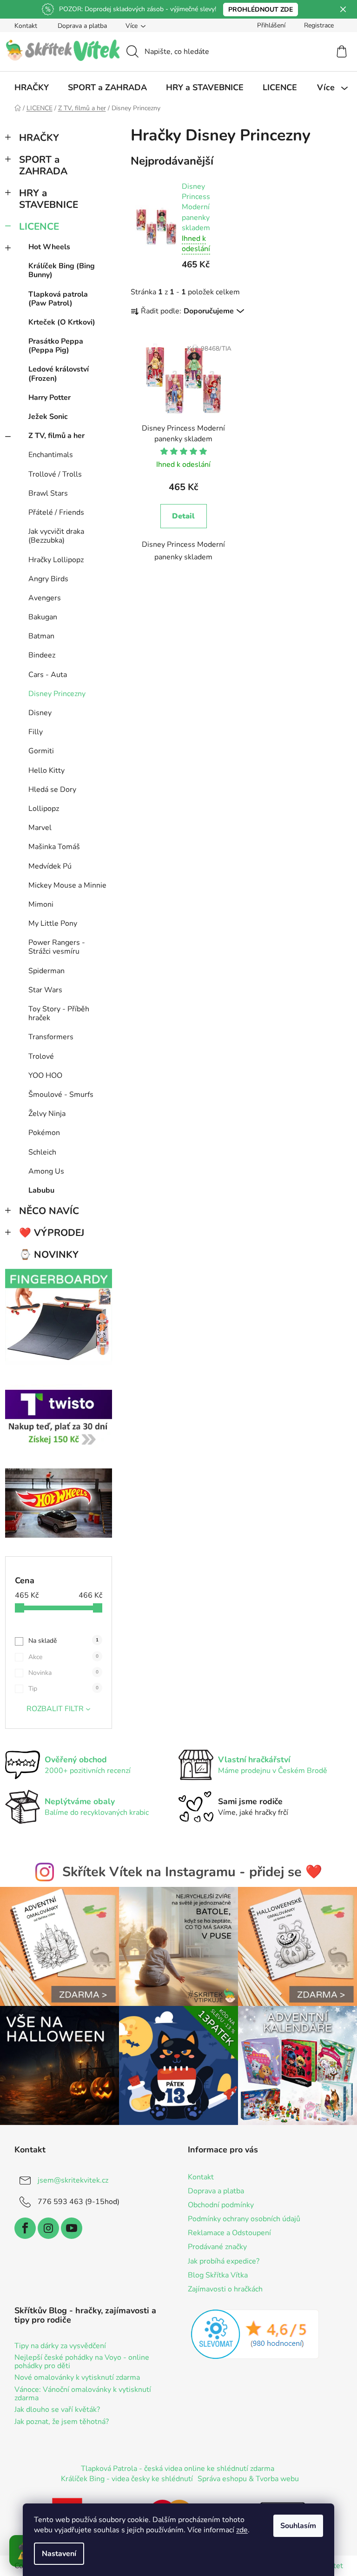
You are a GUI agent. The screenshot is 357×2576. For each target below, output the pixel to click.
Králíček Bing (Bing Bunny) (62, 270)
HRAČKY (39, 138)
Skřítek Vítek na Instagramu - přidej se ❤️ (192, 1872)
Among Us (46, 1171)
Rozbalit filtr (55, 1709)
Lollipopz (44, 809)
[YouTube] (72, 2228)
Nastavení (59, 2554)
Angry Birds (48, 579)
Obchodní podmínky (221, 2205)
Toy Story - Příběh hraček (59, 1013)
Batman (41, 636)
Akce (63, 1657)
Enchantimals (51, 455)
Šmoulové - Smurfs (61, 1095)
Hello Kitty (46, 770)
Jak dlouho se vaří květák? (57, 2410)
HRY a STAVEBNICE (49, 199)
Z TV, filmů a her (56, 436)
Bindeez (42, 655)
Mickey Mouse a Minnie (67, 885)
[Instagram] (48, 2228)
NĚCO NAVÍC (49, 1211)
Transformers (51, 1037)
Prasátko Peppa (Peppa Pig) (56, 346)
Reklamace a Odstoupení (229, 2233)
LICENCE (39, 226)
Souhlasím (298, 2526)
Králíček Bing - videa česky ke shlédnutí (127, 2479)
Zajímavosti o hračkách (225, 2289)
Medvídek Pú (50, 866)
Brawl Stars (48, 493)
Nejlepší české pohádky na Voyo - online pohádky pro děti (82, 2362)
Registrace (319, 25)
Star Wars (45, 990)
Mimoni (41, 904)
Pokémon (44, 1133)
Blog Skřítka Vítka (218, 2275)
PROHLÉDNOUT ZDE (261, 10)
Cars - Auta (48, 675)
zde (242, 2530)
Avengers (45, 598)
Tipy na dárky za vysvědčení (60, 2346)
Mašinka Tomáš (54, 847)
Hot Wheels (49, 247)
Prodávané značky (217, 2247)
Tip (63, 1689)
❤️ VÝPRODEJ (52, 1233)
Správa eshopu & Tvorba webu (248, 2479)
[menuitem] (32, 87)
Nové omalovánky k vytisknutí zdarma (77, 2378)
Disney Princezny (57, 694)
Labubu (41, 1190)
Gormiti (41, 751)
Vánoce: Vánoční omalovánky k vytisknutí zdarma (83, 2394)
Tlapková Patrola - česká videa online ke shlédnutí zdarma (178, 2469)
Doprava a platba (82, 26)
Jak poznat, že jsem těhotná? (62, 2422)
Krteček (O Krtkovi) (62, 322)
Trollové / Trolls (55, 474)
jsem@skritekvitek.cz (73, 2180)
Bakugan (43, 617)
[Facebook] (25, 2228)
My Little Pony (53, 923)
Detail (183, 516)
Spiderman (46, 971)
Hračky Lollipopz (56, 560)
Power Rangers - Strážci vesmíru (57, 947)
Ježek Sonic (48, 417)
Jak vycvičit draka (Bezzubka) (56, 536)
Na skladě (63, 1641)
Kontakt (26, 26)
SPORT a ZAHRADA (43, 165)
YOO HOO (45, 1076)
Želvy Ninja (47, 1114)
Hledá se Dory (52, 790)
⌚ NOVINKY (49, 1255)
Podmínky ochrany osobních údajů (244, 2219)
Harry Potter (50, 398)
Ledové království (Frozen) (59, 374)
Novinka (63, 1673)
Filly (36, 732)
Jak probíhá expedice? (224, 2261)
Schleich (42, 1152)
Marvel (40, 828)
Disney (40, 713)
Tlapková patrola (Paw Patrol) (58, 299)
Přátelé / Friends (56, 512)
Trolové (41, 1056)
